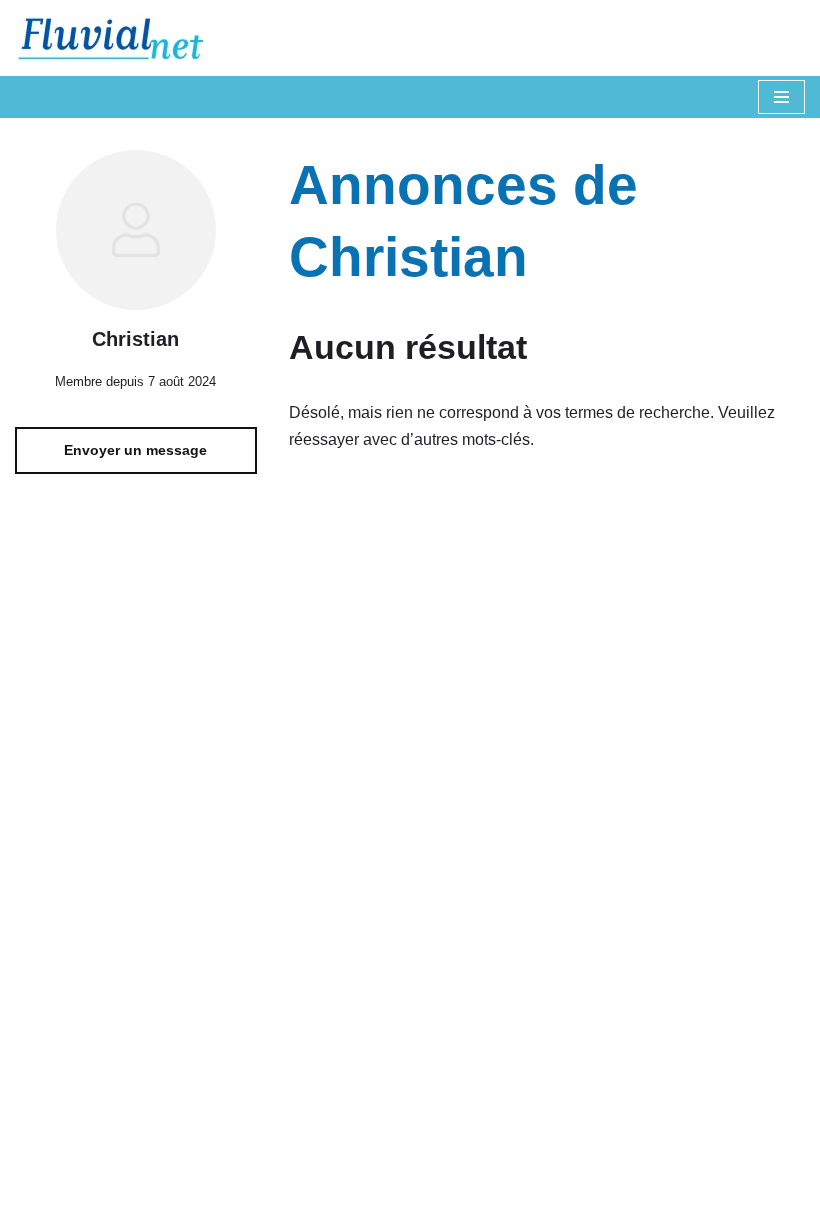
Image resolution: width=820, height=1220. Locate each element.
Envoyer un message (135, 450)
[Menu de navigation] (781, 97)
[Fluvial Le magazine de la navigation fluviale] (120, 38)
